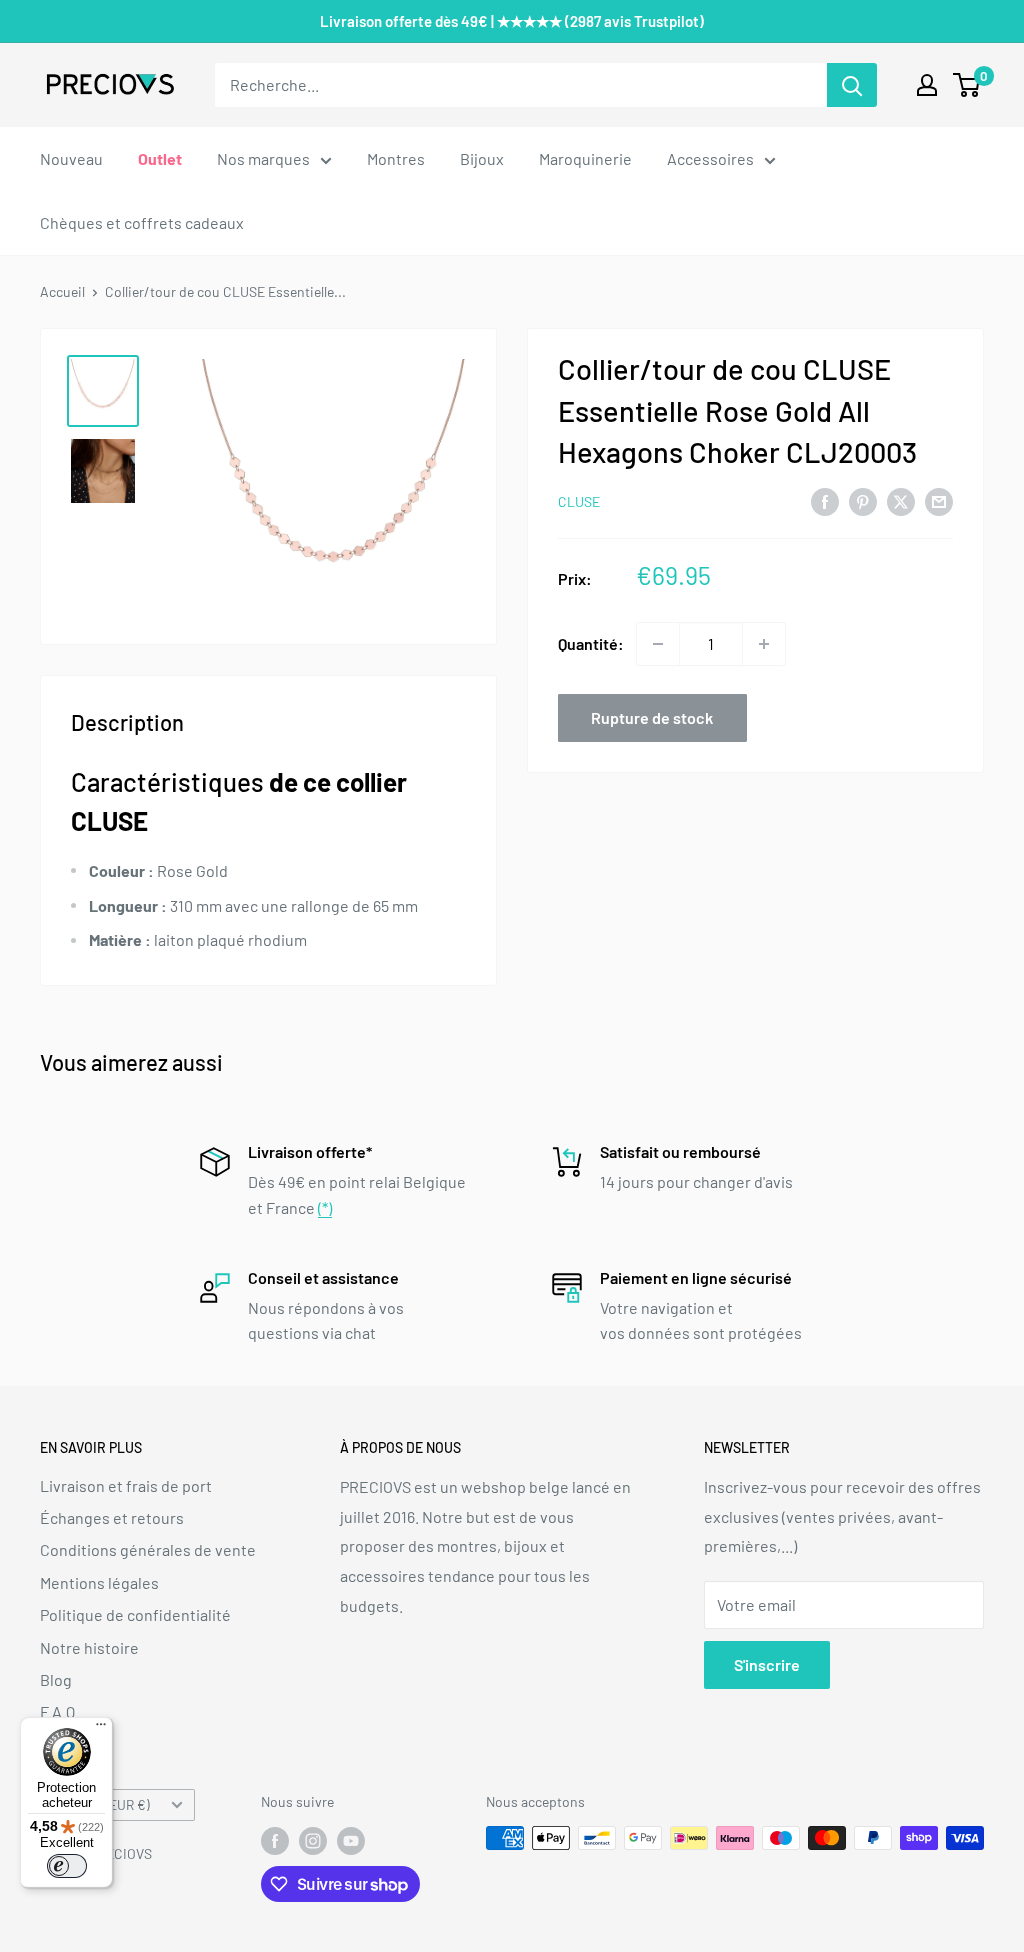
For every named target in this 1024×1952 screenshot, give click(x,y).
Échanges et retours (112, 1517)
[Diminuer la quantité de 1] (658, 644)
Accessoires (710, 158)
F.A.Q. (59, 1711)
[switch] (67, 1866)
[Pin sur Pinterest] (863, 500)
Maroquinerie (585, 158)
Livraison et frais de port (126, 1485)
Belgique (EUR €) (100, 1804)
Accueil (62, 291)
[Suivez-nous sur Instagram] (313, 1840)
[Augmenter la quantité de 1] (764, 644)
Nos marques (263, 158)
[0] (967, 85)
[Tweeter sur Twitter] (901, 500)
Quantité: (591, 643)
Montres (396, 158)
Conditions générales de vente (148, 1549)
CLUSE (579, 501)
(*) (325, 1207)
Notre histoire (89, 1647)
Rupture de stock (652, 717)
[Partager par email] (939, 500)
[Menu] (101, 1729)
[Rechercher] (852, 85)
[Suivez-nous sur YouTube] (351, 1840)
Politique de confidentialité (135, 1614)
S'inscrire (767, 1664)
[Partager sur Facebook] (825, 500)
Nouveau (71, 158)
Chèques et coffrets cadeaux (142, 222)
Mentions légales (99, 1582)
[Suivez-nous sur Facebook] (275, 1840)
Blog (56, 1679)
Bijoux (482, 158)
